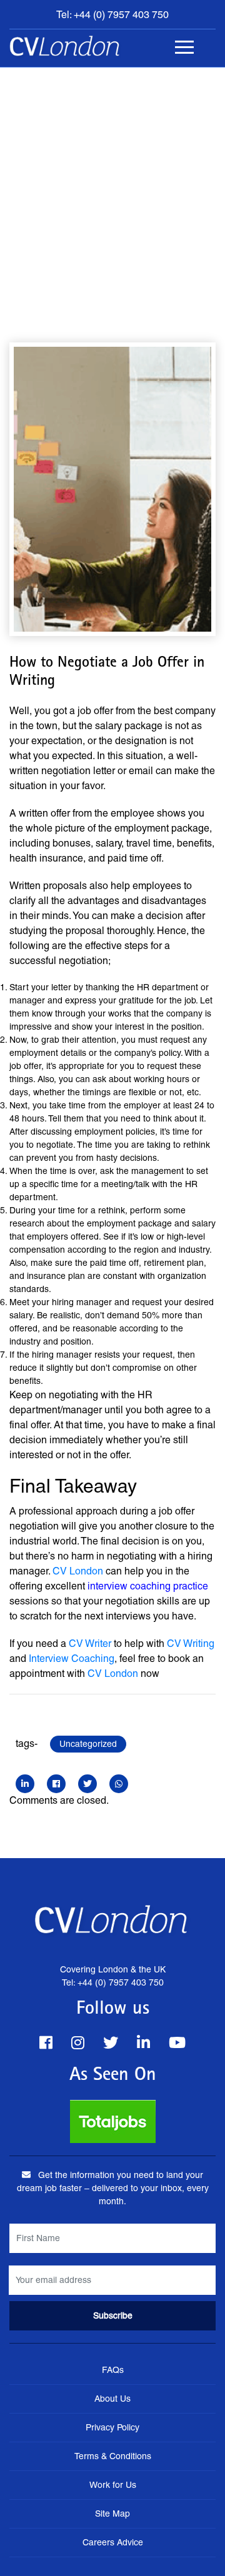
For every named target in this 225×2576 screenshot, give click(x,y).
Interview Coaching (72, 1658)
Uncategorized (88, 1744)
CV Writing (191, 1644)
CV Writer (90, 1644)
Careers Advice (113, 2542)
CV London (78, 1571)
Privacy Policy (112, 2427)
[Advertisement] (112, 186)
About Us (112, 2399)
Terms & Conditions (113, 2456)
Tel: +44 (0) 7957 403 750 (112, 15)
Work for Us (113, 2485)
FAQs (113, 2370)
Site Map (112, 2514)
